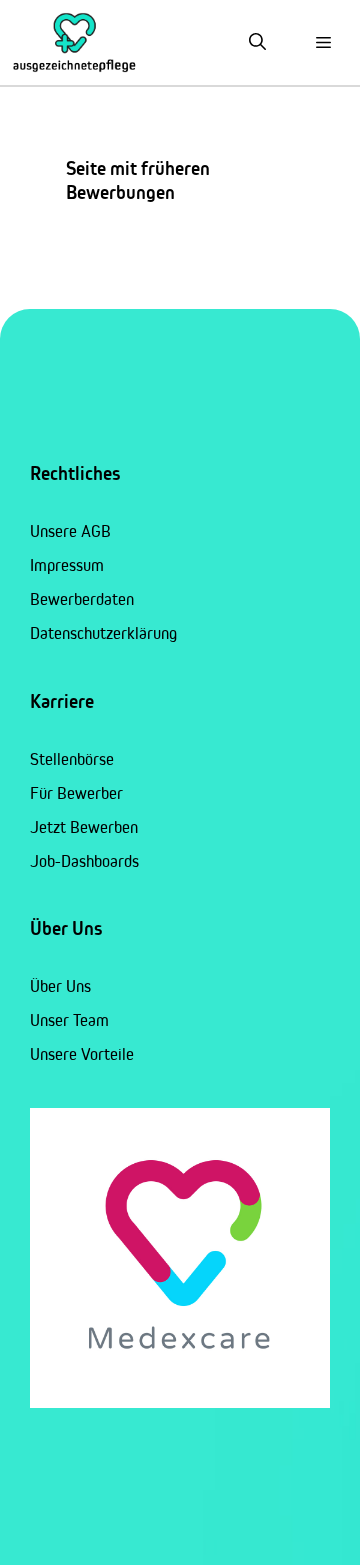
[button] (257, 42)
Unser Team (69, 1020)
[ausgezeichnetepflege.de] (75, 42)
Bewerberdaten (82, 599)
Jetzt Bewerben (84, 827)
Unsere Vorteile (82, 1054)
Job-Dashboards (84, 861)
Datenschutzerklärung (103, 633)
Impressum (67, 565)
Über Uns (60, 986)
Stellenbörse (72, 759)
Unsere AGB (70, 531)
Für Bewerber (76, 793)
